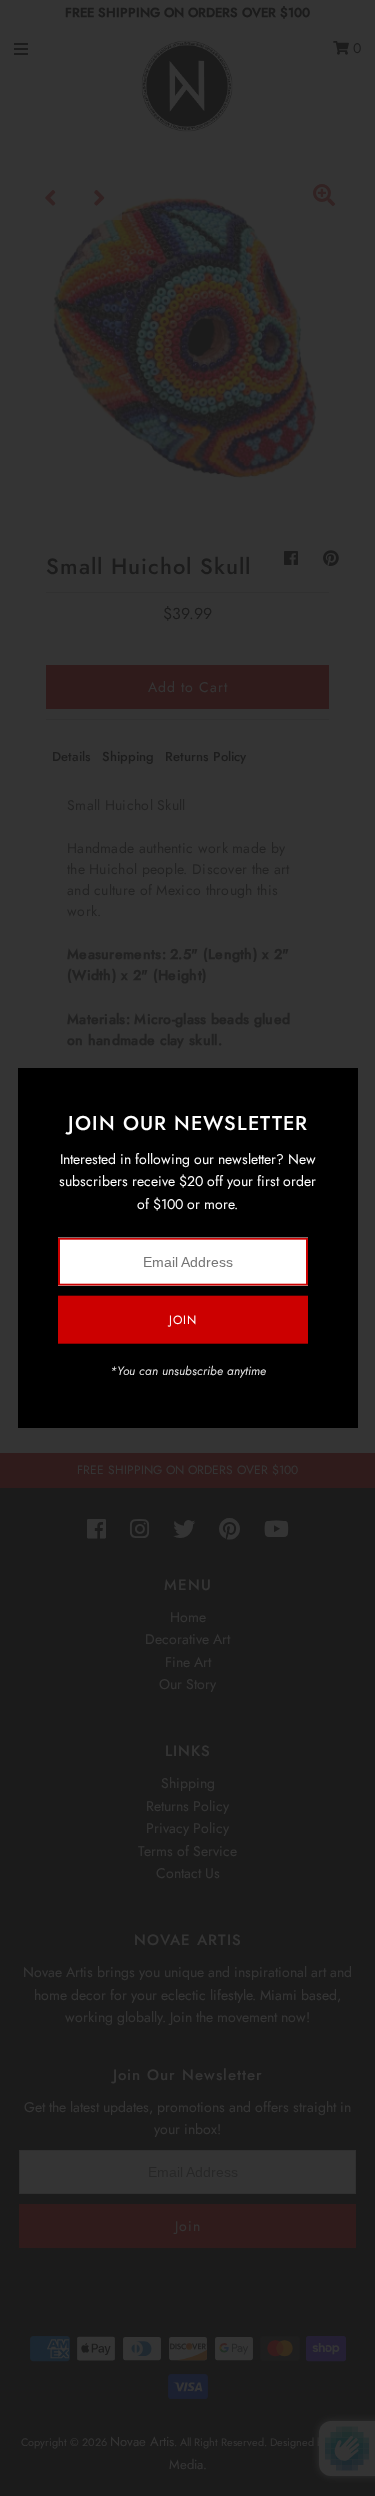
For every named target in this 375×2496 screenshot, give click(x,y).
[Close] (336, 1090)
